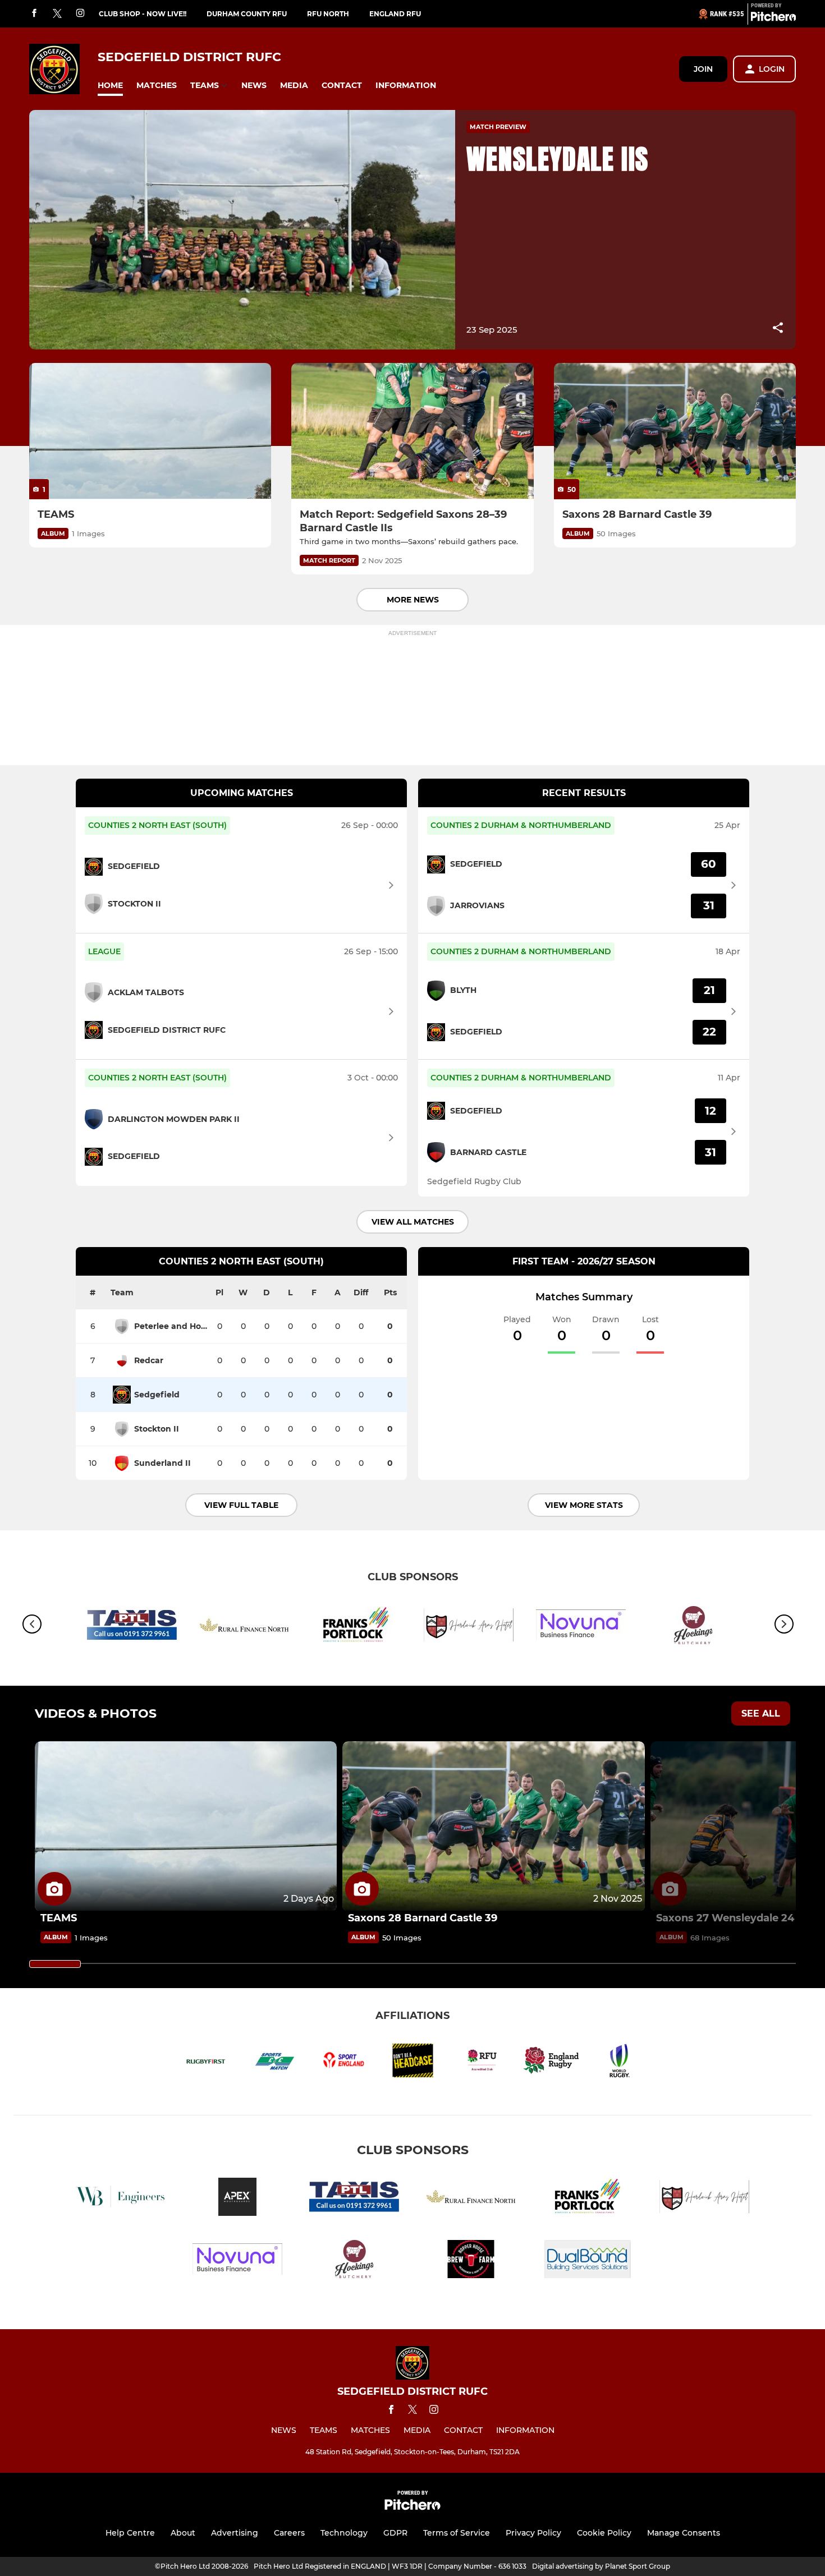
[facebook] (34, 14)
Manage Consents (684, 2533)
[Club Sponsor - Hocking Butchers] (693, 1627)
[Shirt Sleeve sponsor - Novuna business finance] (581, 1627)
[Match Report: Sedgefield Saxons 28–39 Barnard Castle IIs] (412, 431)
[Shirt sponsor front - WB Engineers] (121, 2199)
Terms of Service (457, 2533)
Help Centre (130, 2533)
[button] (110, 86)
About (183, 2533)
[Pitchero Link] (773, 19)
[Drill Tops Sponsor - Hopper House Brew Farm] (471, 2261)
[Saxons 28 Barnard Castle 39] (675, 431)
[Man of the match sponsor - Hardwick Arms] (469, 1627)
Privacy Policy (533, 2533)
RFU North (328, 14)
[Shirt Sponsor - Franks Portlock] (356, 1627)
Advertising (235, 2533)
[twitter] (57, 14)
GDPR (395, 2533)
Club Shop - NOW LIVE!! (143, 14)
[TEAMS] (150, 431)
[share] (778, 329)
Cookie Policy (604, 2533)
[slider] (55, 1964)
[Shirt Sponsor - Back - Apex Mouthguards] (237, 2199)
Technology (344, 2533)
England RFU (395, 14)
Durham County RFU (247, 14)
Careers (289, 2533)
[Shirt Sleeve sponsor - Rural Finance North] (244, 1627)
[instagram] (80, 14)
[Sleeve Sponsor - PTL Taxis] (132, 1627)
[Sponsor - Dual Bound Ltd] (588, 2261)
